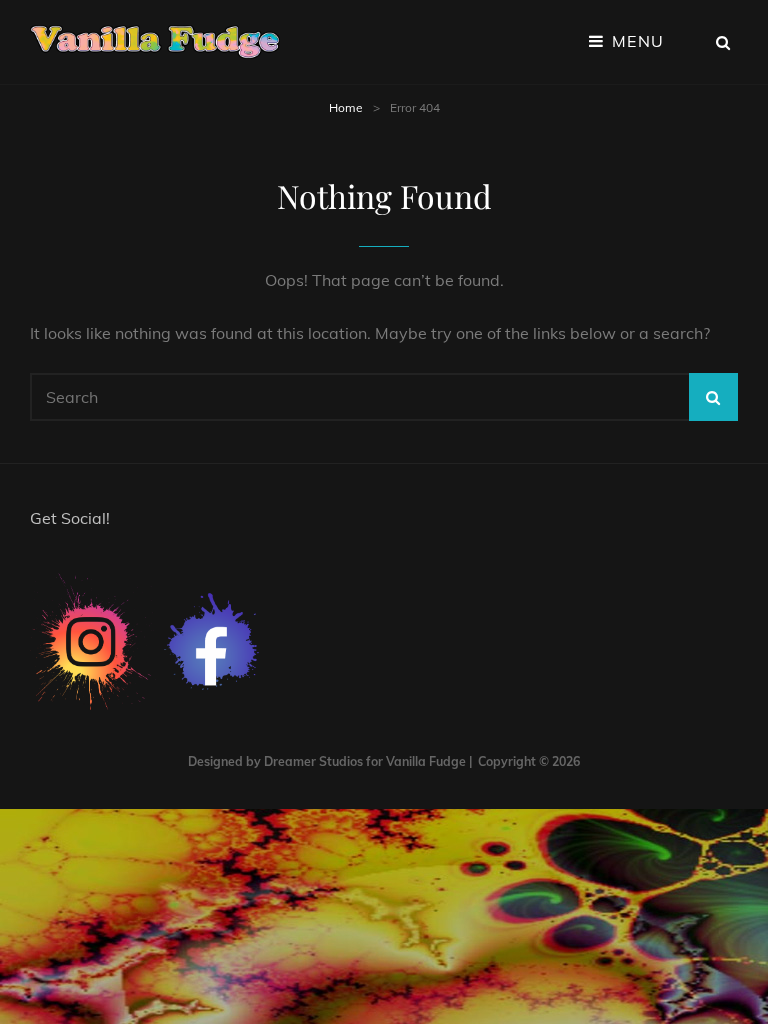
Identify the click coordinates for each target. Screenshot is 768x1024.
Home (346, 107)
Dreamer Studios (313, 761)
